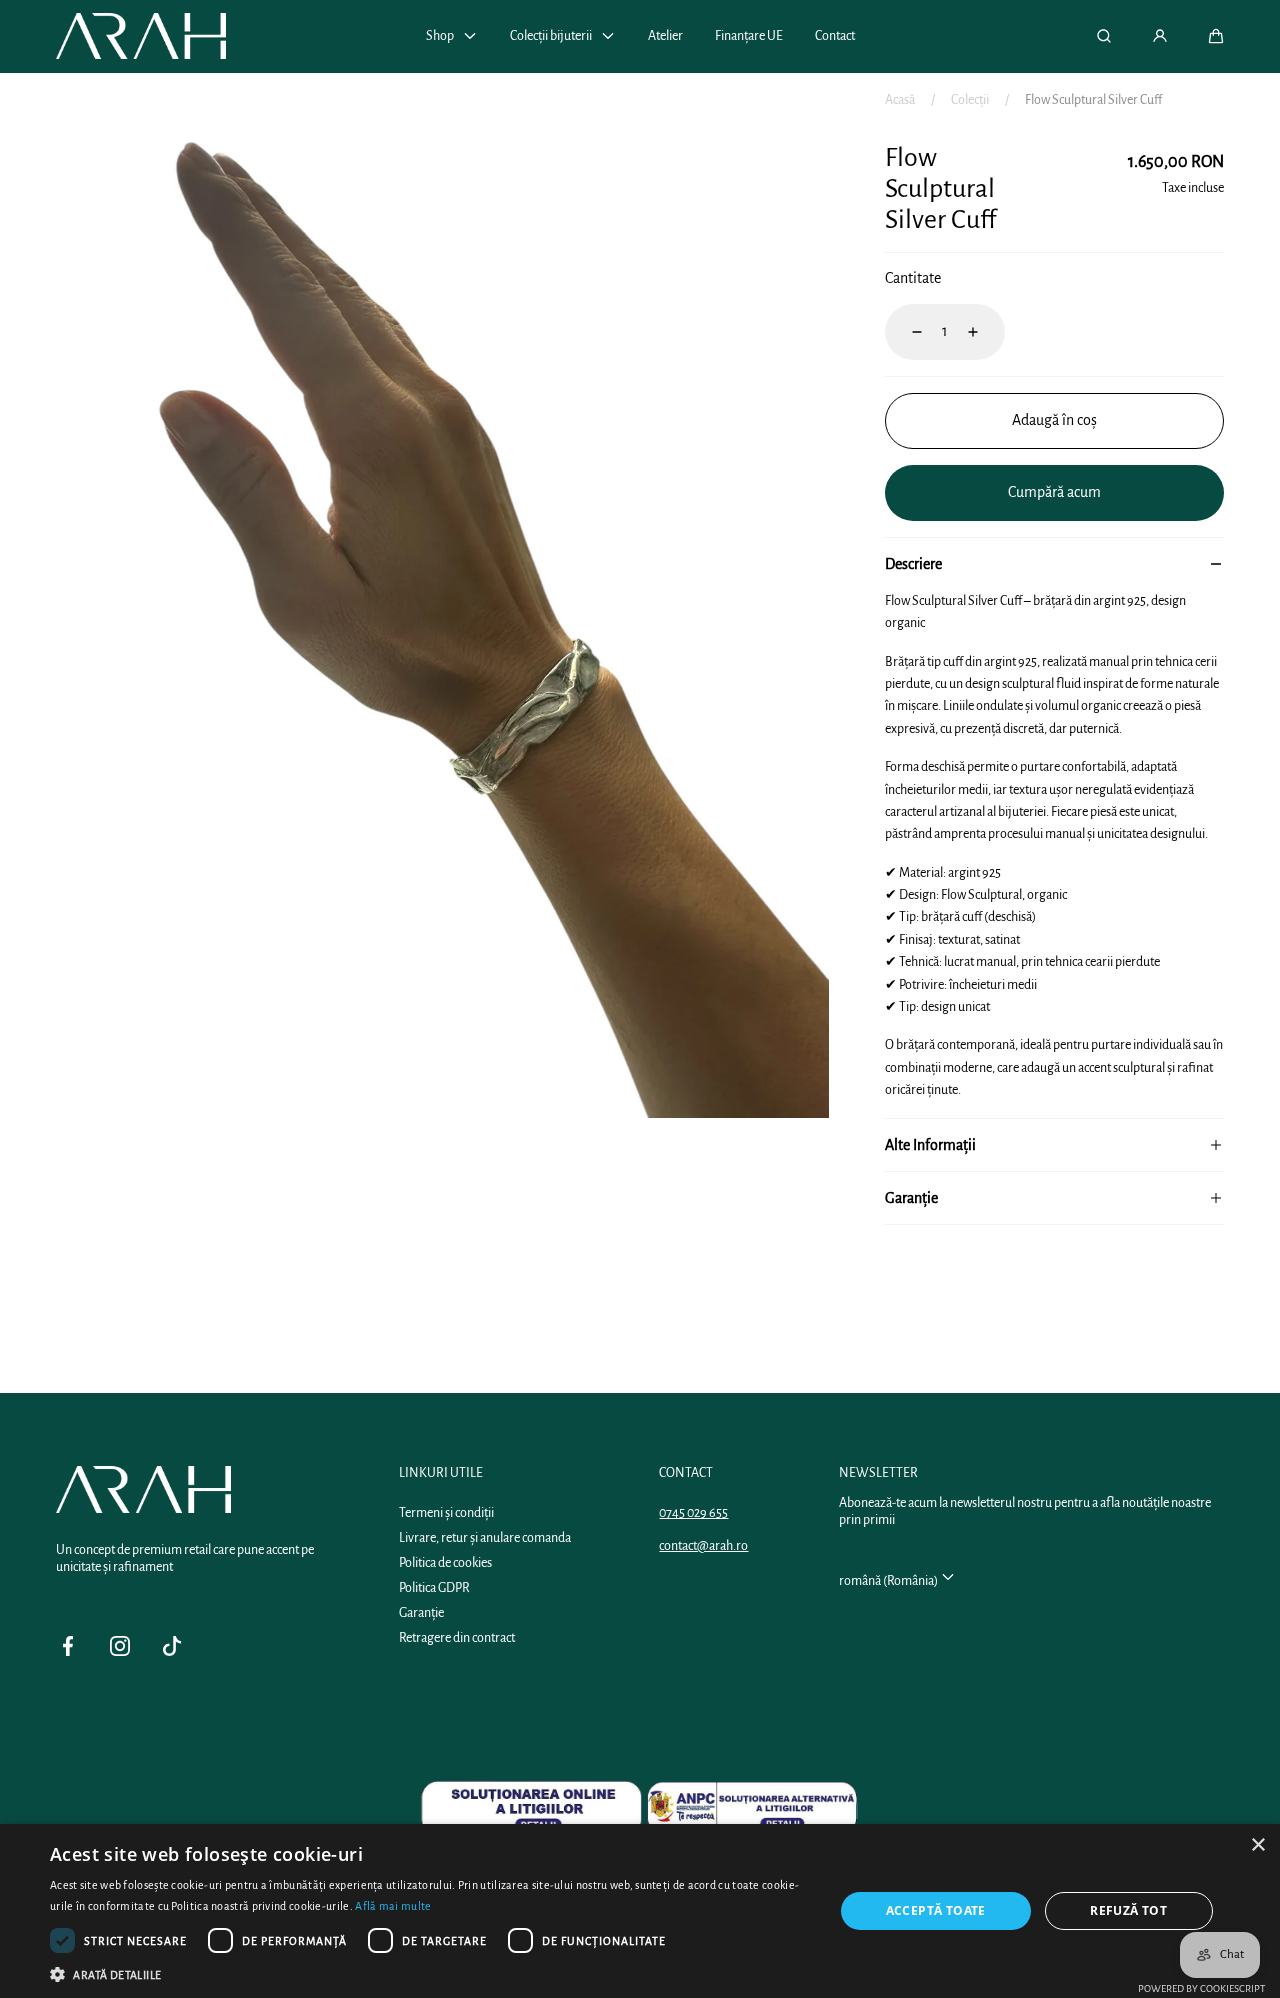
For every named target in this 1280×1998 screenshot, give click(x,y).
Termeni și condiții (446, 1513)
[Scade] (905, 332)
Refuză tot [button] (1128, 1910)
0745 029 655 (693, 1513)
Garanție (421, 1613)
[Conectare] (1160, 36)
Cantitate (913, 278)
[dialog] (640, 1911)
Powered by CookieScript (1201, 1988)
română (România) (889, 1581)
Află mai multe (393, 1906)
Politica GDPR (434, 1588)
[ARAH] (141, 36)
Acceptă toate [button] (936, 1910)
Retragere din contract (457, 1638)
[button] (1216, 36)
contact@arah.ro (703, 1546)
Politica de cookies (445, 1563)
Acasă (900, 100)
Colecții (970, 100)
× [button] (1257, 1845)
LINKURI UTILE (441, 1473)
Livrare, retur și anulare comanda (485, 1538)
